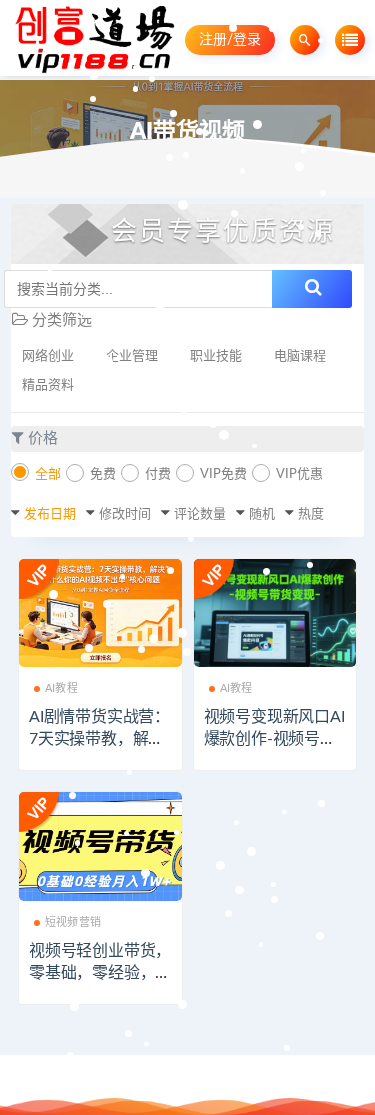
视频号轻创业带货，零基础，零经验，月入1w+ (100, 973)
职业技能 (216, 356)
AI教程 (61, 688)
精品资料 (48, 385)
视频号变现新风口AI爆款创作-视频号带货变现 (274, 739)
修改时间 (125, 514)
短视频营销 (73, 922)
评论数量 (200, 514)
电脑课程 (300, 356)
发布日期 (50, 514)
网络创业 (48, 356)
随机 (262, 514)
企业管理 (132, 356)
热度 (311, 514)
